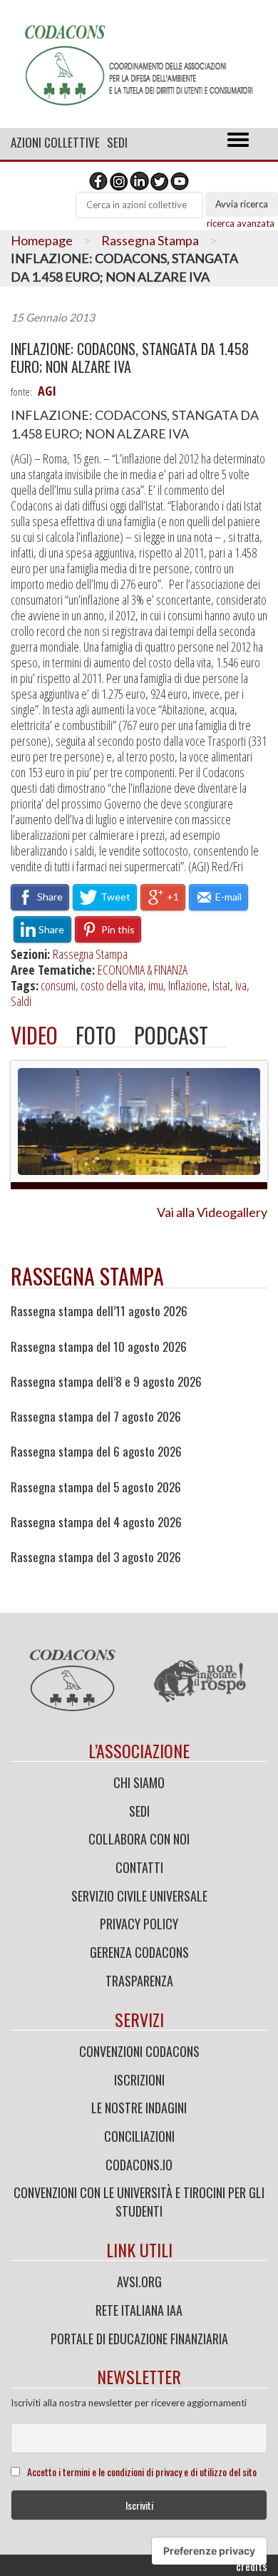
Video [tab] (34, 1035)
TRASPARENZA (139, 1981)
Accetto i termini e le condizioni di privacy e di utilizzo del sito (142, 2472)
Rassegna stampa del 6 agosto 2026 (96, 1452)
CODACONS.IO (139, 2165)
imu (156, 985)
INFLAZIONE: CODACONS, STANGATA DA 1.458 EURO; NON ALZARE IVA (130, 358)
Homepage (42, 240)
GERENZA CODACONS (139, 1952)
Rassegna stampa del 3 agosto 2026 (96, 1557)
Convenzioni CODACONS (139, 2051)
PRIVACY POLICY (139, 1924)
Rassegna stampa (87, 1276)
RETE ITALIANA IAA (139, 2310)
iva (241, 985)
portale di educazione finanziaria (139, 2339)
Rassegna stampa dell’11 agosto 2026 (99, 1311)
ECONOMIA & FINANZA (143, 970)
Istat (221, 985)
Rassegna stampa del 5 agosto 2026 (96, 1487)
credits (252, 2566)
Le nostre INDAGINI (139, 2108)
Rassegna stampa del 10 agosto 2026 (99, 1347)
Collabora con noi (139, 1839)
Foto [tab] (96, 1035)
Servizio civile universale (139, 1896)
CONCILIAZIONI (139, 2136)
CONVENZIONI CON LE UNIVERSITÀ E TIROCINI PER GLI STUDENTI (139, 2202)
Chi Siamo (139, 1782)
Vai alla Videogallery (212, 1212)
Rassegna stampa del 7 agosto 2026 (96, 1417)
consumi (58, 985)
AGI (47, 391)
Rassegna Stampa (150, 240)
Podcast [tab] (171, 1035)
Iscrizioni (139, 2080)
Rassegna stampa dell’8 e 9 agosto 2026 (106, 1382)
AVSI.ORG (139, 2282)
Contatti (139, 1867)
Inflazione (188, 985)
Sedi (117, 142)
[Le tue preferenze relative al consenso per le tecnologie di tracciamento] (209, 2551)
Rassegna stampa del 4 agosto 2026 (96, 1522)
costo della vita (112, 985)
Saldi (21, 1001)
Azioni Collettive (55, 142)
